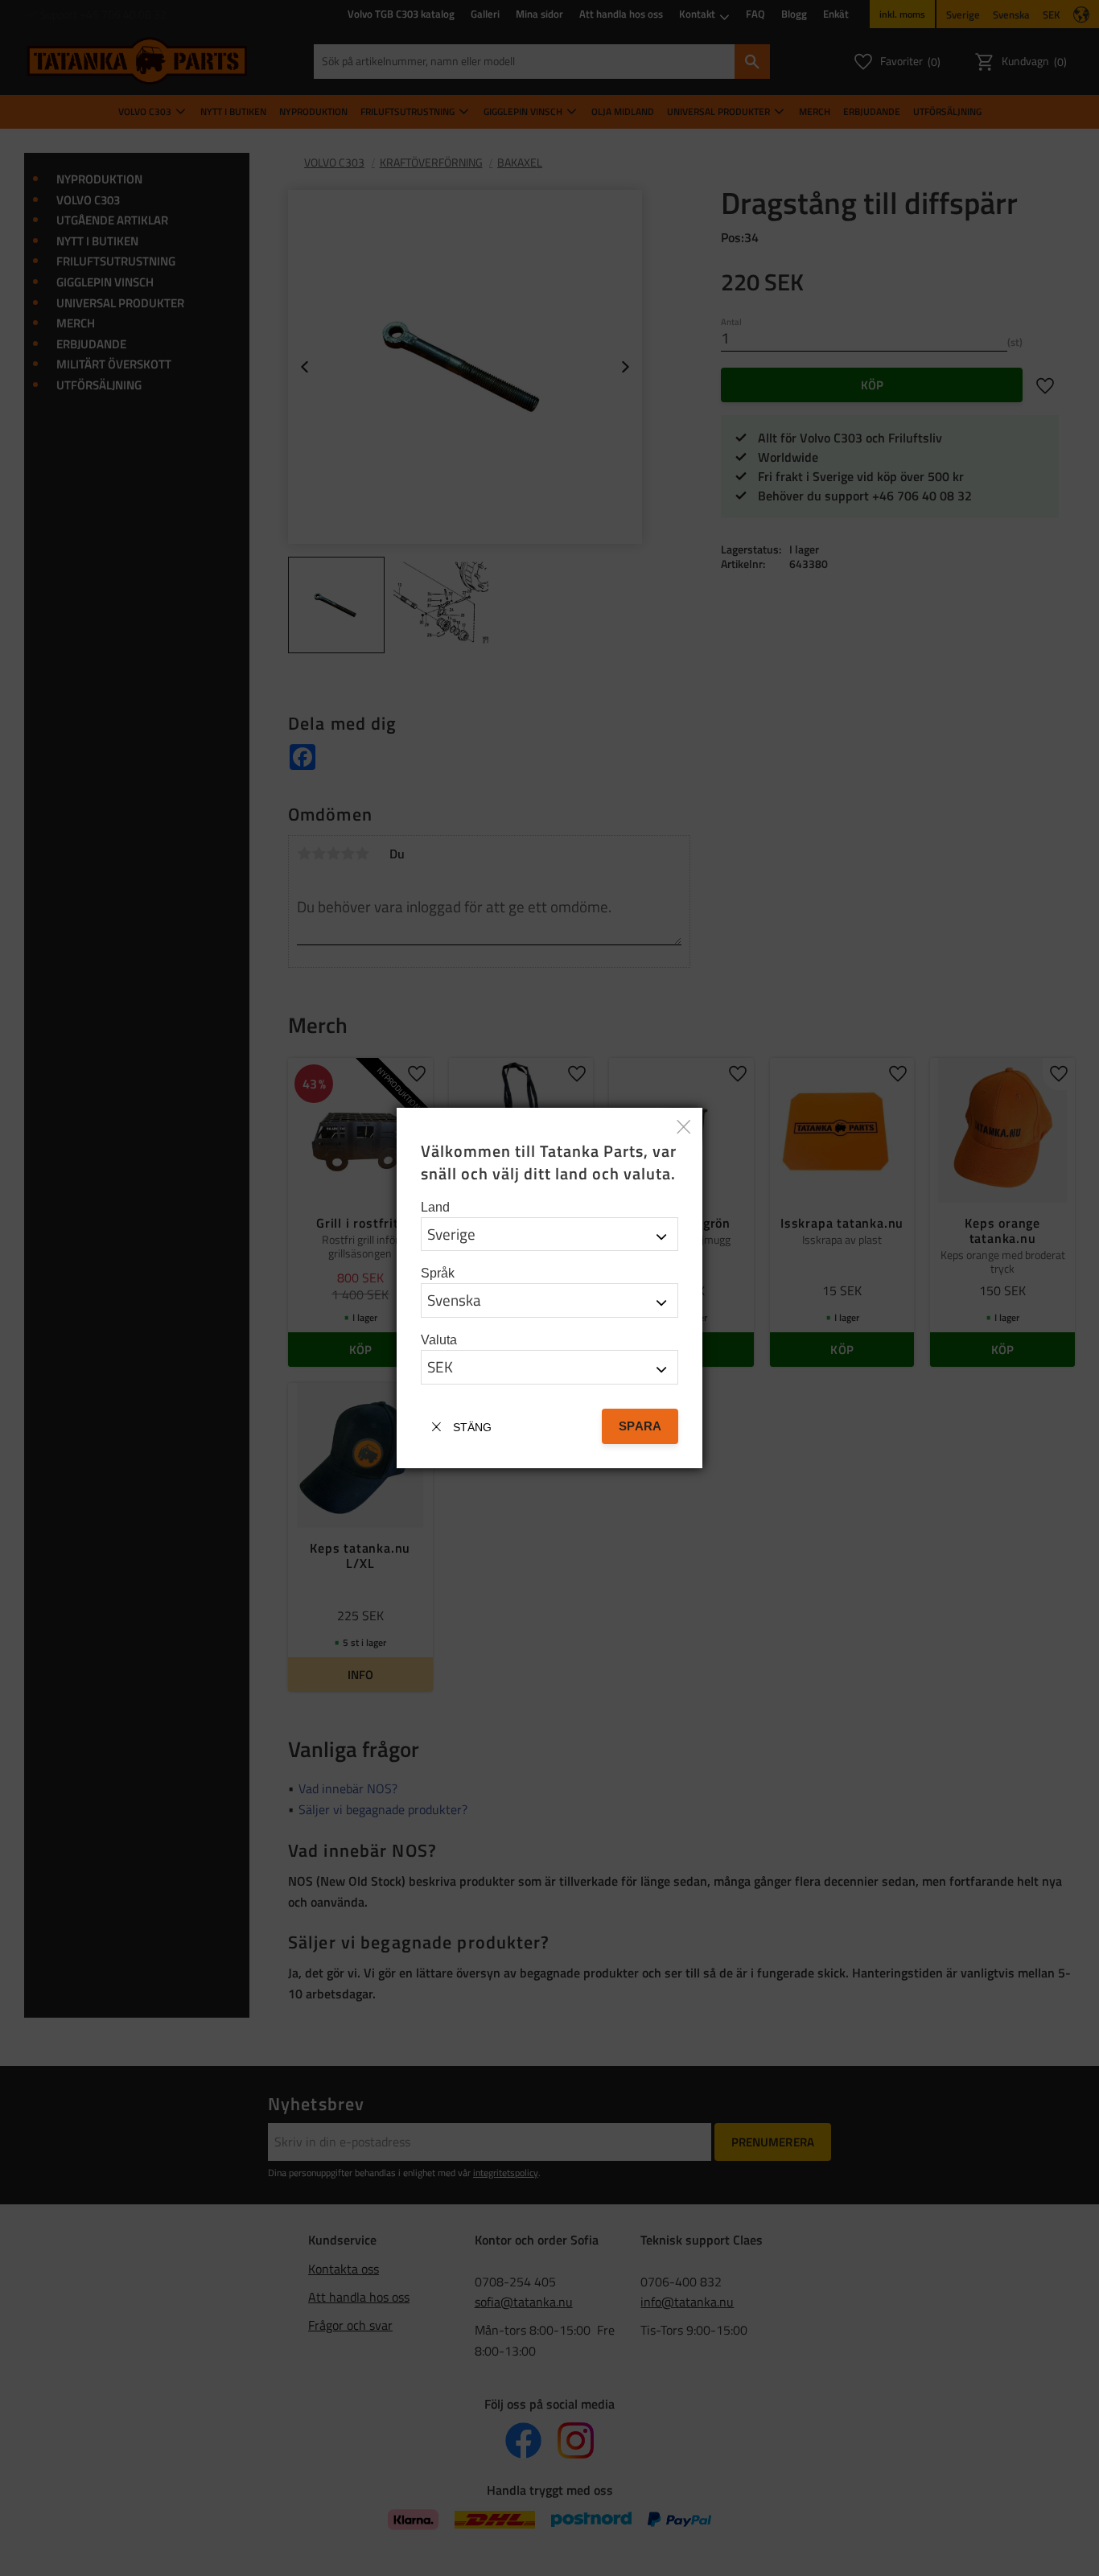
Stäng (472, 1427)
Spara (640, 1426)
